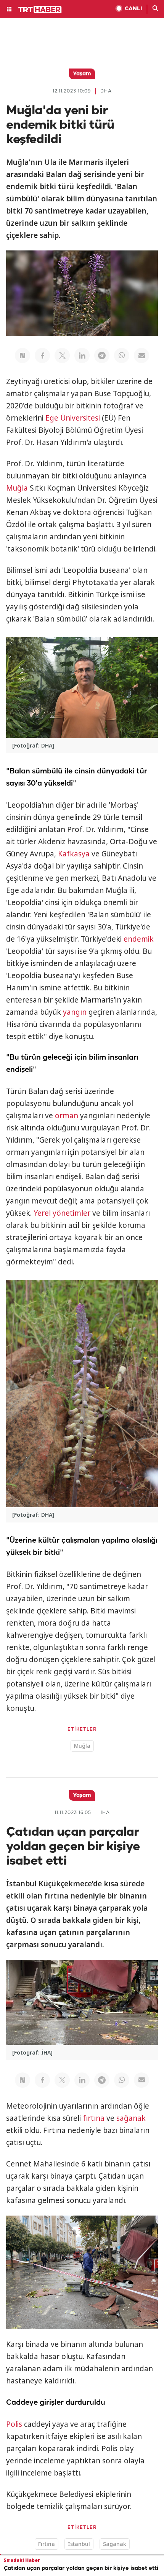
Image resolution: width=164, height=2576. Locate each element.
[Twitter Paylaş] (62, 355)
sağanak (131, 2118)
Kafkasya (74, 854)
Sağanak (115, 2544)
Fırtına (47, 2544)
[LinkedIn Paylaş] (82, 355)
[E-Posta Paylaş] (141, 355)
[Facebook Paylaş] (42, 355)
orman (67, 1116)
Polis (14, 2424)
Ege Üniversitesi (73, 418)
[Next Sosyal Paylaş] (23, 355)
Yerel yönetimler (62, 1213)
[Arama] (156, 9)
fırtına (94, 2118)
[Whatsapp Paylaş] (122, 355)
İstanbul (79, 2544)
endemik (139, 939)
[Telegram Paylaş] (102, 355)
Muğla (17, 488)
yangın (75, 1012)
